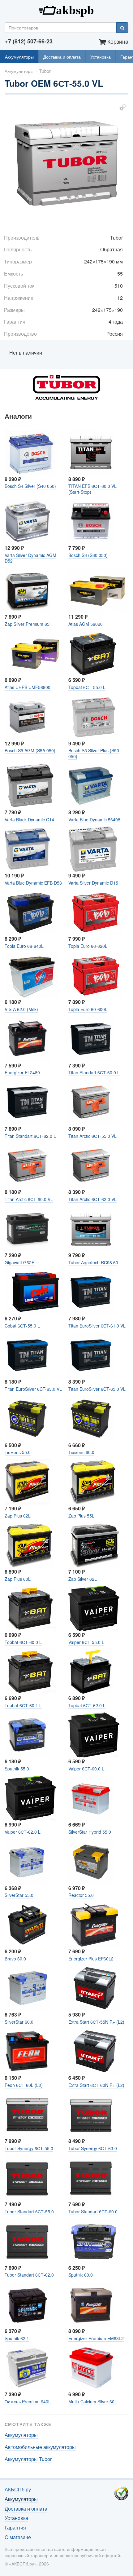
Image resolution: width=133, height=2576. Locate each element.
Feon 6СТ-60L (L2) (24, 2085)
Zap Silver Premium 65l (28, 624)
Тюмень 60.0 (81, 1452)
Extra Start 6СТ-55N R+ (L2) (96, 2022)
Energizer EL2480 (22, 1072)
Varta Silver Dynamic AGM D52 (30, 558)
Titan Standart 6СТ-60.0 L (94, 1072)
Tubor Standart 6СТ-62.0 (29, 2275)
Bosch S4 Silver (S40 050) (30, 486)
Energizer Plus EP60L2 (91, 1959)
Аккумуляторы (19, 57)
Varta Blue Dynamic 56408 (94, 820)
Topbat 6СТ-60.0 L (23, 1642)
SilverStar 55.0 (19, 1895)
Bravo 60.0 (15, 1959)
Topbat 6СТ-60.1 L (23, 1705)
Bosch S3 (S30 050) (88, 555)
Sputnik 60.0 (81, 2275)
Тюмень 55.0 (18, 1452)
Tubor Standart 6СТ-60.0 (93, 2211)
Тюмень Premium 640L (28, 2401)
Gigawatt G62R (20, 1262)
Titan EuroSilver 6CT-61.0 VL (97, 1326)
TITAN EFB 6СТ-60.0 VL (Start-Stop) (92, 489)
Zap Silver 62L (83, 1579)
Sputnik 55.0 (17, 1769)
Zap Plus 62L (18, 1516)
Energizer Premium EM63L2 (96, 2338)
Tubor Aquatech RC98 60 (93, 1262)
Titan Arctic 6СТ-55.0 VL (92, 1136)
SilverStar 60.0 (19, 2022)
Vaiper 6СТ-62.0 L (23, 1832)
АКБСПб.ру (66, 10)
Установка (101, 57)
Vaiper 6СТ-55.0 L (86, 1642)
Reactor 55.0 (81, 1895)
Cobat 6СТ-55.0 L (22, 1326)
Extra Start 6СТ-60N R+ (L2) (96, 2085)
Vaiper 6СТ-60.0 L (86, 1769)
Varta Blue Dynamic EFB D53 (33, 883)
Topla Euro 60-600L (88, 1009)
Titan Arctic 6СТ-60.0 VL (29, 1199)
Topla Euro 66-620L (88, 946)
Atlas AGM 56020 (86, 624)
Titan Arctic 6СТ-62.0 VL (92, 1199)
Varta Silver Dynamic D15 (93, 883)
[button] (123, 107)
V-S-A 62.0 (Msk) (21, 1009)
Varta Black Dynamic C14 (29, 820)
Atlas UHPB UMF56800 (28, 687)
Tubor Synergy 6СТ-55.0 (29, 2148)
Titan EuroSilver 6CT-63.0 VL (33, 1389)
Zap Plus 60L (18, 1579)
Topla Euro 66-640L (24, 946)
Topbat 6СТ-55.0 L (87, 687)
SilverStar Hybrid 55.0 (90, 1832)
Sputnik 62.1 (17, 2338)
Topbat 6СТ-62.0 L (87, 1705)
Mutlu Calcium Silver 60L (93, 2401)
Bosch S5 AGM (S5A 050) (30, 750)
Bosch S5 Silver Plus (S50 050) (94, 753)
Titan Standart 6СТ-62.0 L (30, 1136)
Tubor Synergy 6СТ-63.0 (93, 2148)
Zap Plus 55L (81, 1516)
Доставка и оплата (62, 57)
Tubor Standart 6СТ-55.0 (29, 2211)
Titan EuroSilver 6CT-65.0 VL (97, 1389)
